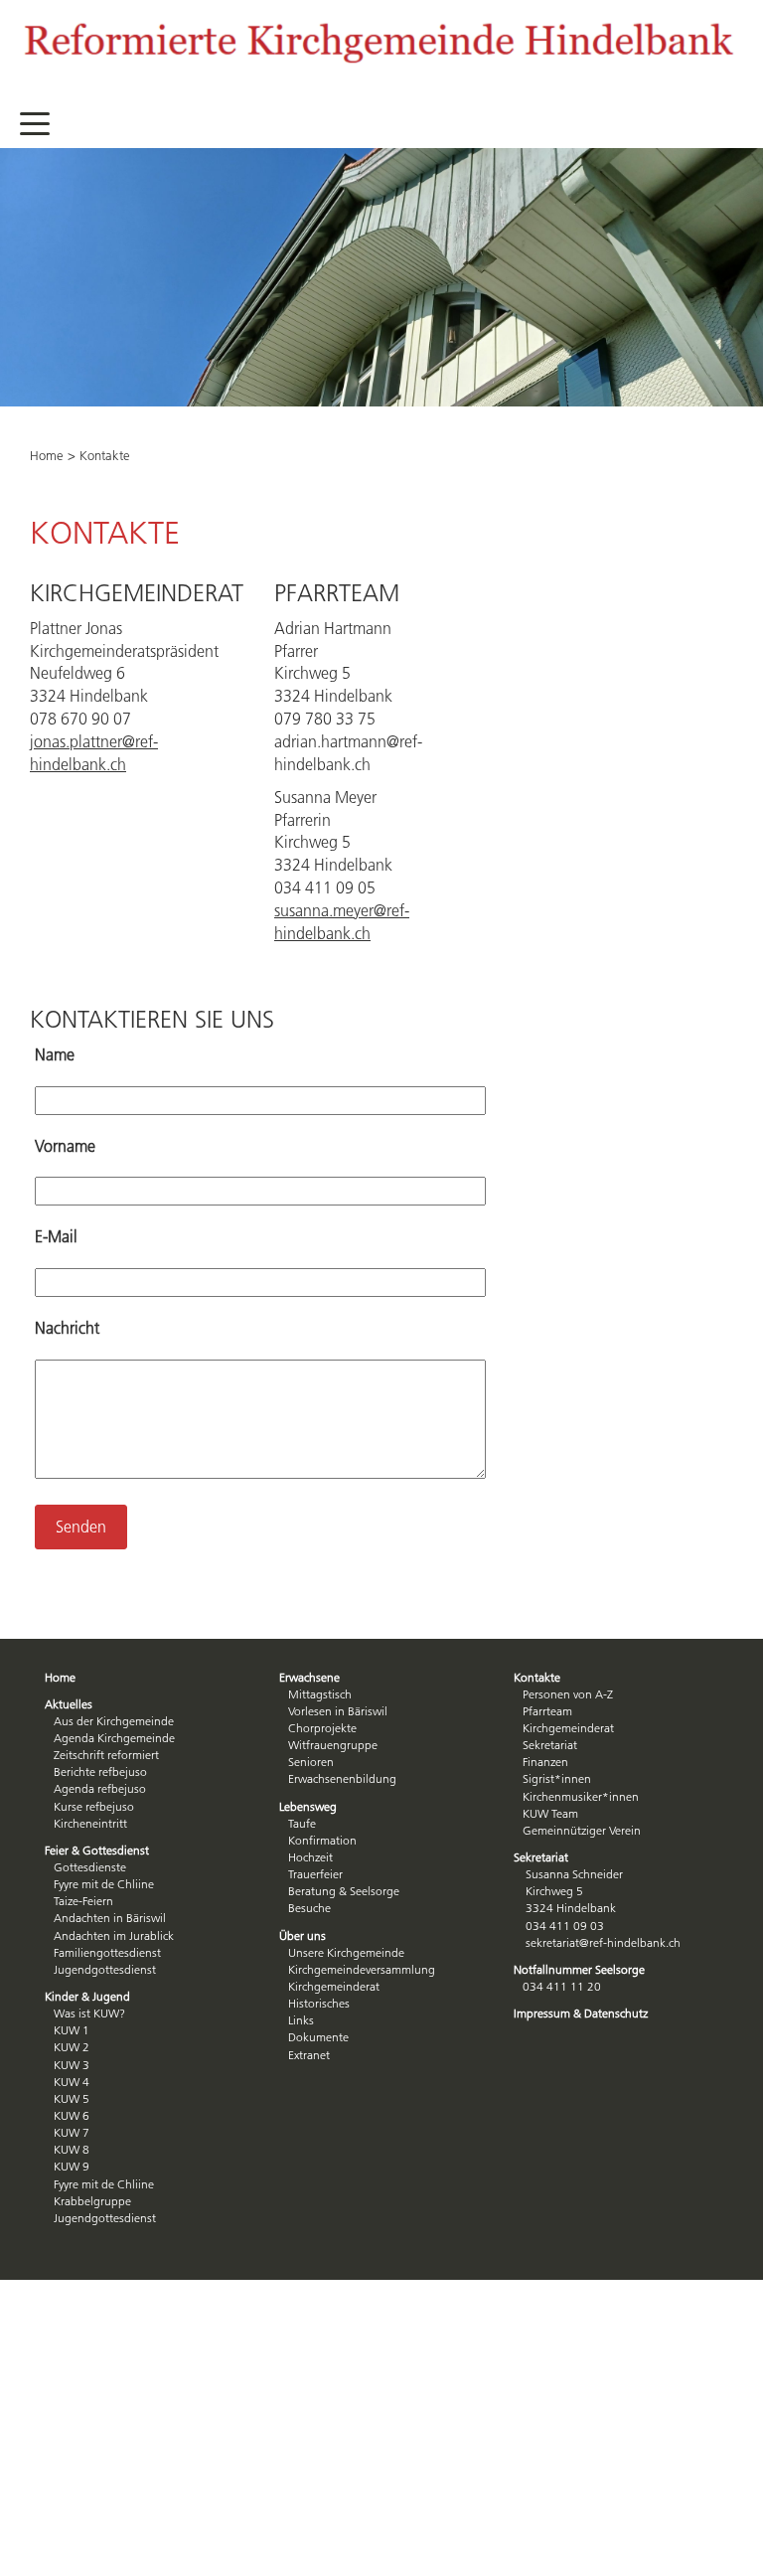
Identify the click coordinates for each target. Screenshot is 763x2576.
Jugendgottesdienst (105, 1969)
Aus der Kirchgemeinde (114, 1721)
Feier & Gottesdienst (97, 1850)
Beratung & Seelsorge (344, 1891)
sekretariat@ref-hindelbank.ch (603, 1942)
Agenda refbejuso (100, 1788)
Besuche (309, 1908)
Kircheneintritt (90, 1823)
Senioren (311, 1762)
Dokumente (318, 2037)
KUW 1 (72, 2030)
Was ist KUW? (89, 2013)
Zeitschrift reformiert (106, 1755)
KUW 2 (72, 2047)
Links (301, 2020)
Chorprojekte (322, 1728)
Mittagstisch (320, 1694)
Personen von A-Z (568, 1694)
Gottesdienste (90, 1867)
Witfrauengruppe (333, 1745)
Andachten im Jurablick (114, 1935)
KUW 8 (72, 2149)
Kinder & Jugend (87, 1996)
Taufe (302, 1823)
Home (47, 455)
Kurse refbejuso (94, 1806)
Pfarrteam (547, 1711)
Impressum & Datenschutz (581, 2013)
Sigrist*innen (557, 1778)
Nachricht (67, 1328)
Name (55, 1054)
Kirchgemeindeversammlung (362, 1969)
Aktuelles (69, 1704)
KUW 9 (72, 2166)
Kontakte (537, 1677)
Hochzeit (310, 1857)
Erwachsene (309, 1677)
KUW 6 (72, 2115)
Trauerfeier (315, 1874)
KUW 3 (72, 2065)
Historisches (319, 2003)
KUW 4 (72, 2082)
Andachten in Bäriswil (110, 1918)
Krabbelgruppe (92, 2201)
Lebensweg (308, 1806)
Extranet (309, 2055)
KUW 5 (72, 2098)
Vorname (65, 1146)
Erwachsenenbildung (342, 1778)
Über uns (303, 1935)
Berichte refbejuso (100, 1771)
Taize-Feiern (83, 1901)
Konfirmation (322, 1840)
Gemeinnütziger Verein (582, 1830)
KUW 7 (72, 2132)
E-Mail (56, 1236)
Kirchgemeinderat (334, 1986)
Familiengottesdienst (107, 1952)
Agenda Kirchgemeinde (114, 1738)
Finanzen (545, 1762)
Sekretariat (550, 1745)
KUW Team (550, 1813)
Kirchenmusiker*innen (581, 1796)
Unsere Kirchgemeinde (346, 1952)
